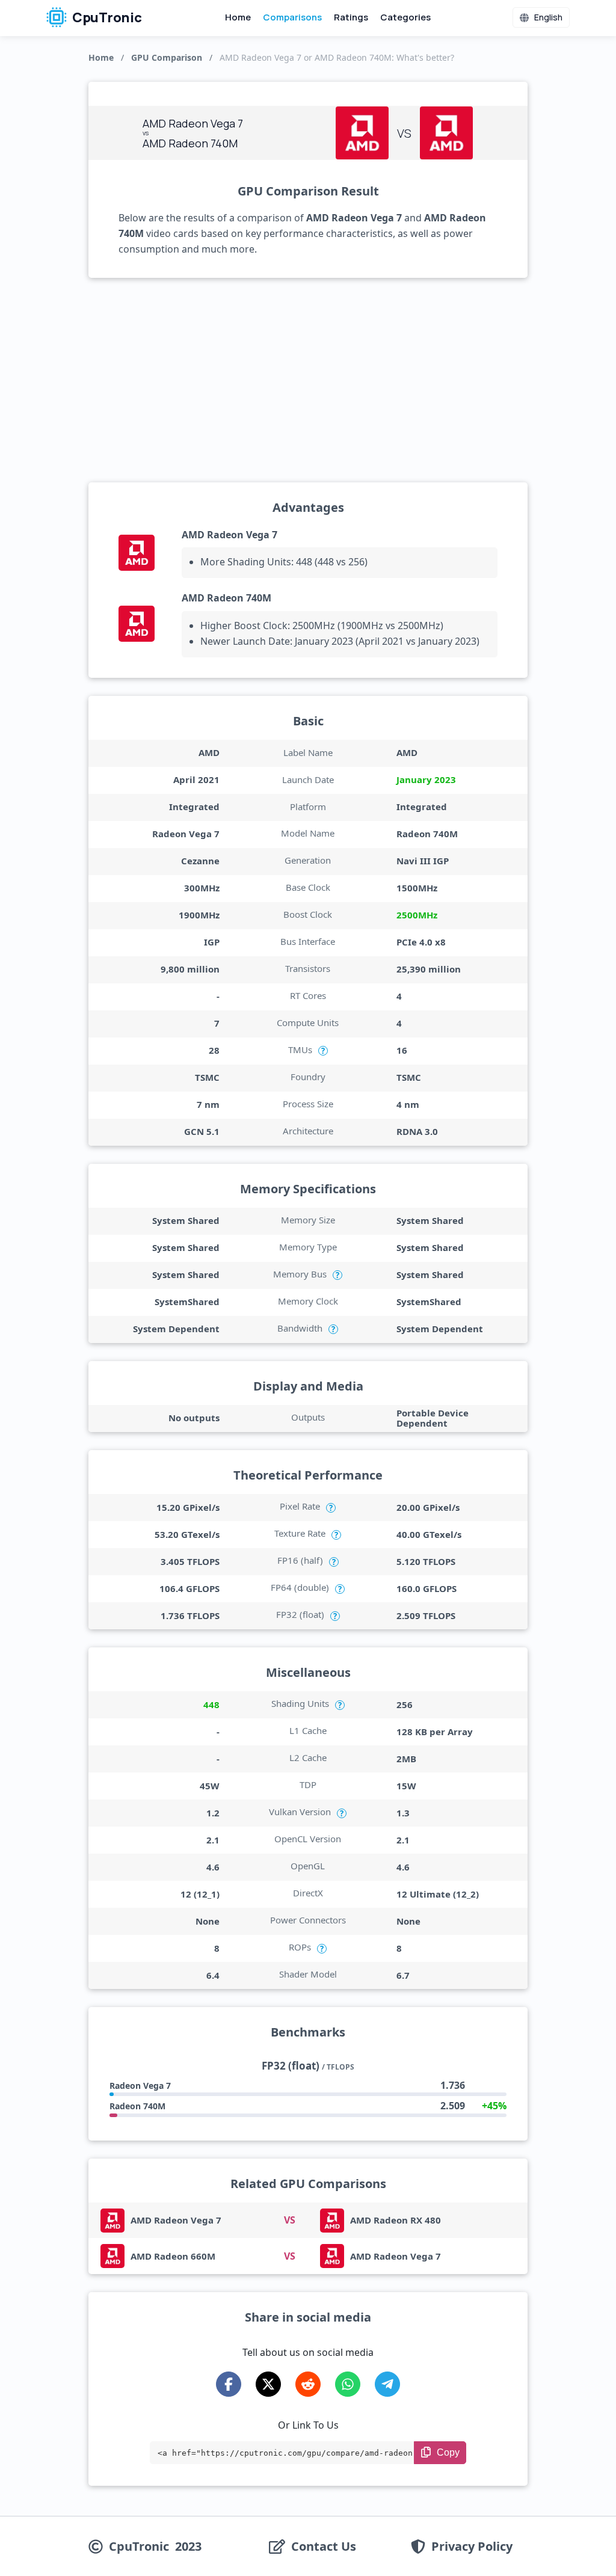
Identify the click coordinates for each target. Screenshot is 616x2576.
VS (290, 2220)
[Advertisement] (308, 380)
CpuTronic (106, 17)
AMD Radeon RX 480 (396, 2220)
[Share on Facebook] (229, 2384)
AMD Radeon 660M (173, 2256)
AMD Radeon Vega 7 (229, 535)
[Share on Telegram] (387, 2384)
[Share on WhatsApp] (348, 2384)
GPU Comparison (167, 57)
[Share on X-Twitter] (268, 2384)
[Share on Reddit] (308, 2384)
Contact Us (324, 2547)
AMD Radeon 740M (226, 598)
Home (238, 17)
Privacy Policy (472, 2547)
